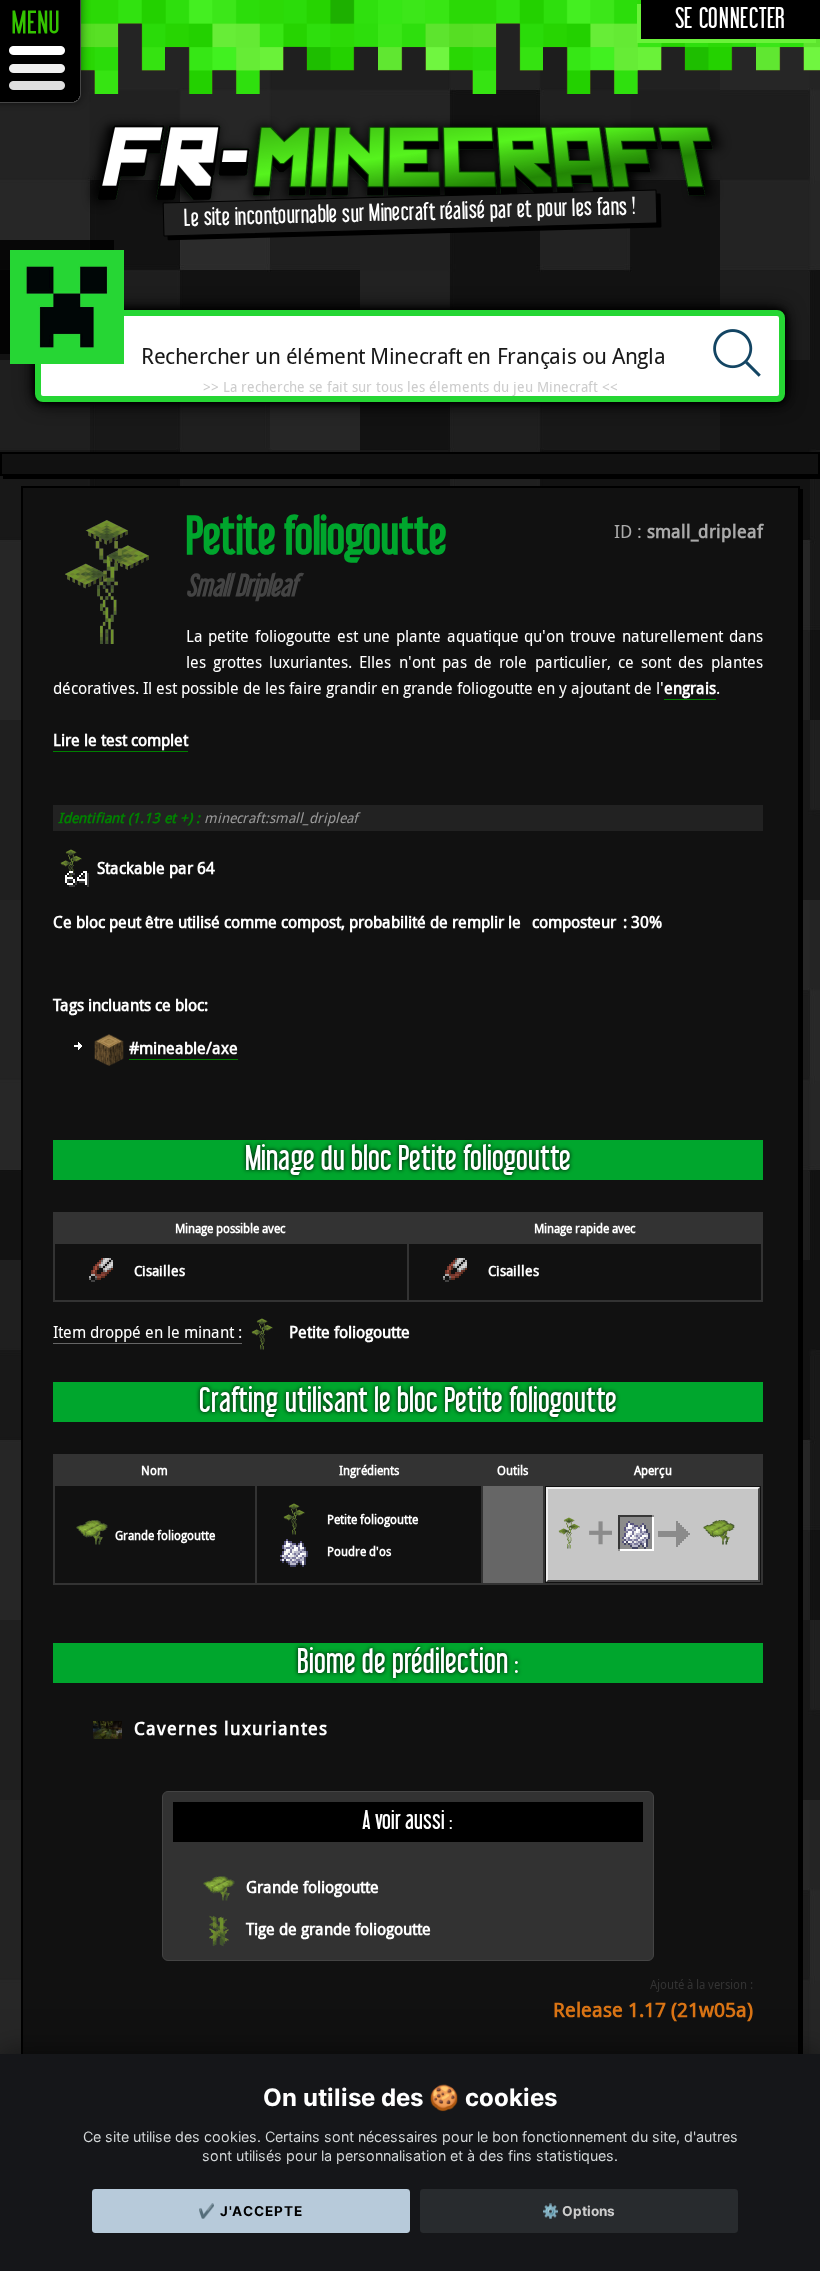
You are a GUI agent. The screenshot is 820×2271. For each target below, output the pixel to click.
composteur (574, 922)
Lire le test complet (120, 740)
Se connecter (730, 19)
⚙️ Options (578, 2211)
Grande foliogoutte (165, 1535)
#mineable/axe (183, 1048)
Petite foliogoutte (349, 1332)
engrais (690, 688)
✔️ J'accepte (250, 2211)
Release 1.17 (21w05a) (653, 2009)
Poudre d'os (359, 1551)
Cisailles (159, 1270)
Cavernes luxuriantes (231, 1728)
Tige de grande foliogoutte (338, 1929)
